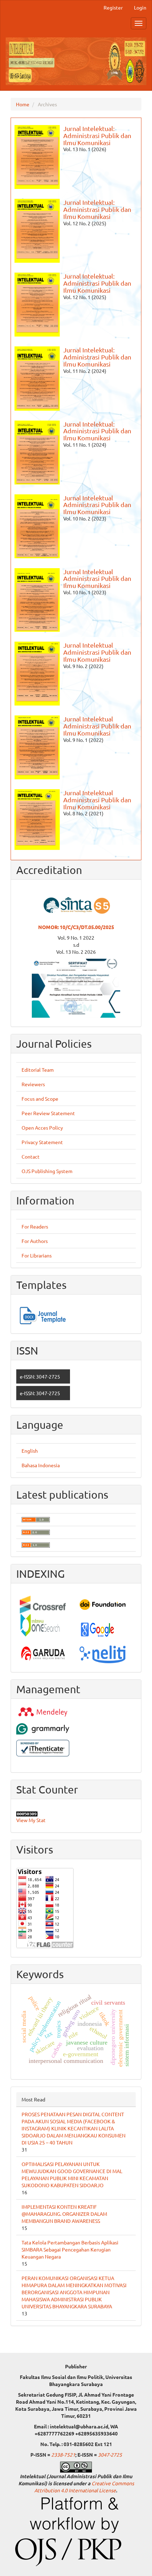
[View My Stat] (76, 1814)
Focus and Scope (40, 1099)
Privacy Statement (42, 1142)
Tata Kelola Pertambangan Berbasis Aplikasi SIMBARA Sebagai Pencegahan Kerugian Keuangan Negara (70, 2249)
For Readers (35, 1226)
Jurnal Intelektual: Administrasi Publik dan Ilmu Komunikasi (97, 135)
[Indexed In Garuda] (46, 1654)
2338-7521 (63, 2455)
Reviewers (33, 1084)
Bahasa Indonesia (41, 1465)
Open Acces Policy (42, 1128)
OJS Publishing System (47, 1171)
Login (140, 7)
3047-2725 (110, 2455)
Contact (31, 1156)
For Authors (35, 1241)
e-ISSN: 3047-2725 (40, 1376)
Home (23, 104)
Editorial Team (38, 1070)
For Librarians (37, 1255)
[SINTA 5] (76, 988)
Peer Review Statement (48, 1113)
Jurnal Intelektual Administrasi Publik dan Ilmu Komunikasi (97, 505)
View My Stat (31, 1820)
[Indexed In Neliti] (106, 1654)
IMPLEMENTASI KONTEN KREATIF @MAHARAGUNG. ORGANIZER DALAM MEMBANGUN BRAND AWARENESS (64, 2214)
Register (113, 7)
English (30, 1451)
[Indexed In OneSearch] (46, 1626)
